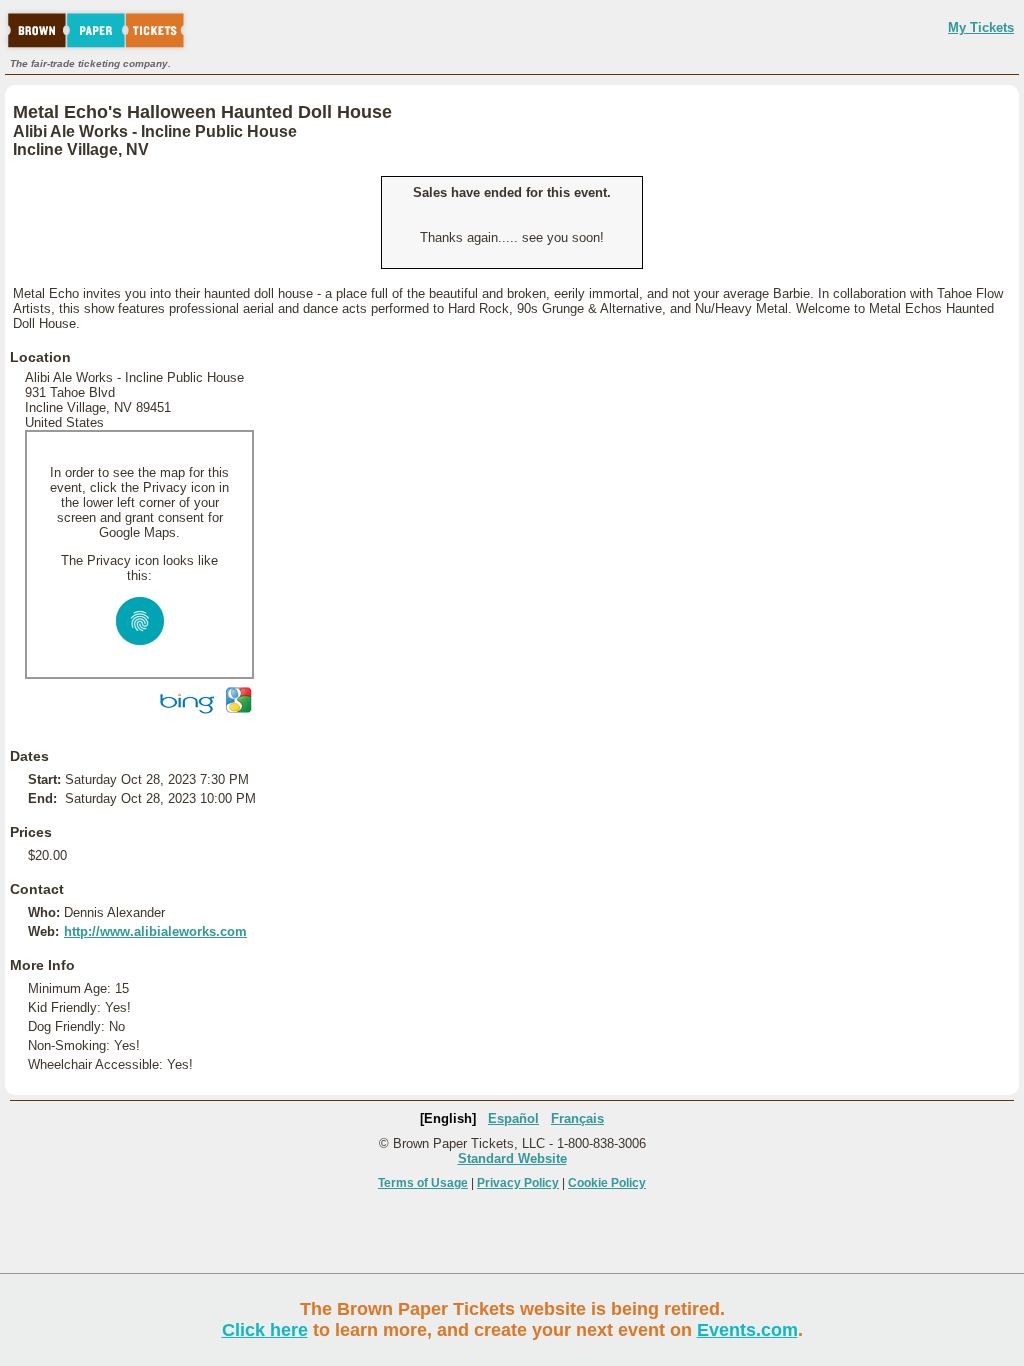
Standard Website (512, 1158)
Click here (265, 1330)
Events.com (747, 1330)
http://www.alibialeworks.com (155, 931)
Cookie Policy (607, 1183)
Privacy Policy (518, 1183)
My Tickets (981, 27)
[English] (448, 1118)
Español (513, 1118)
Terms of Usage (423, 1183)
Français (577, 1118)
